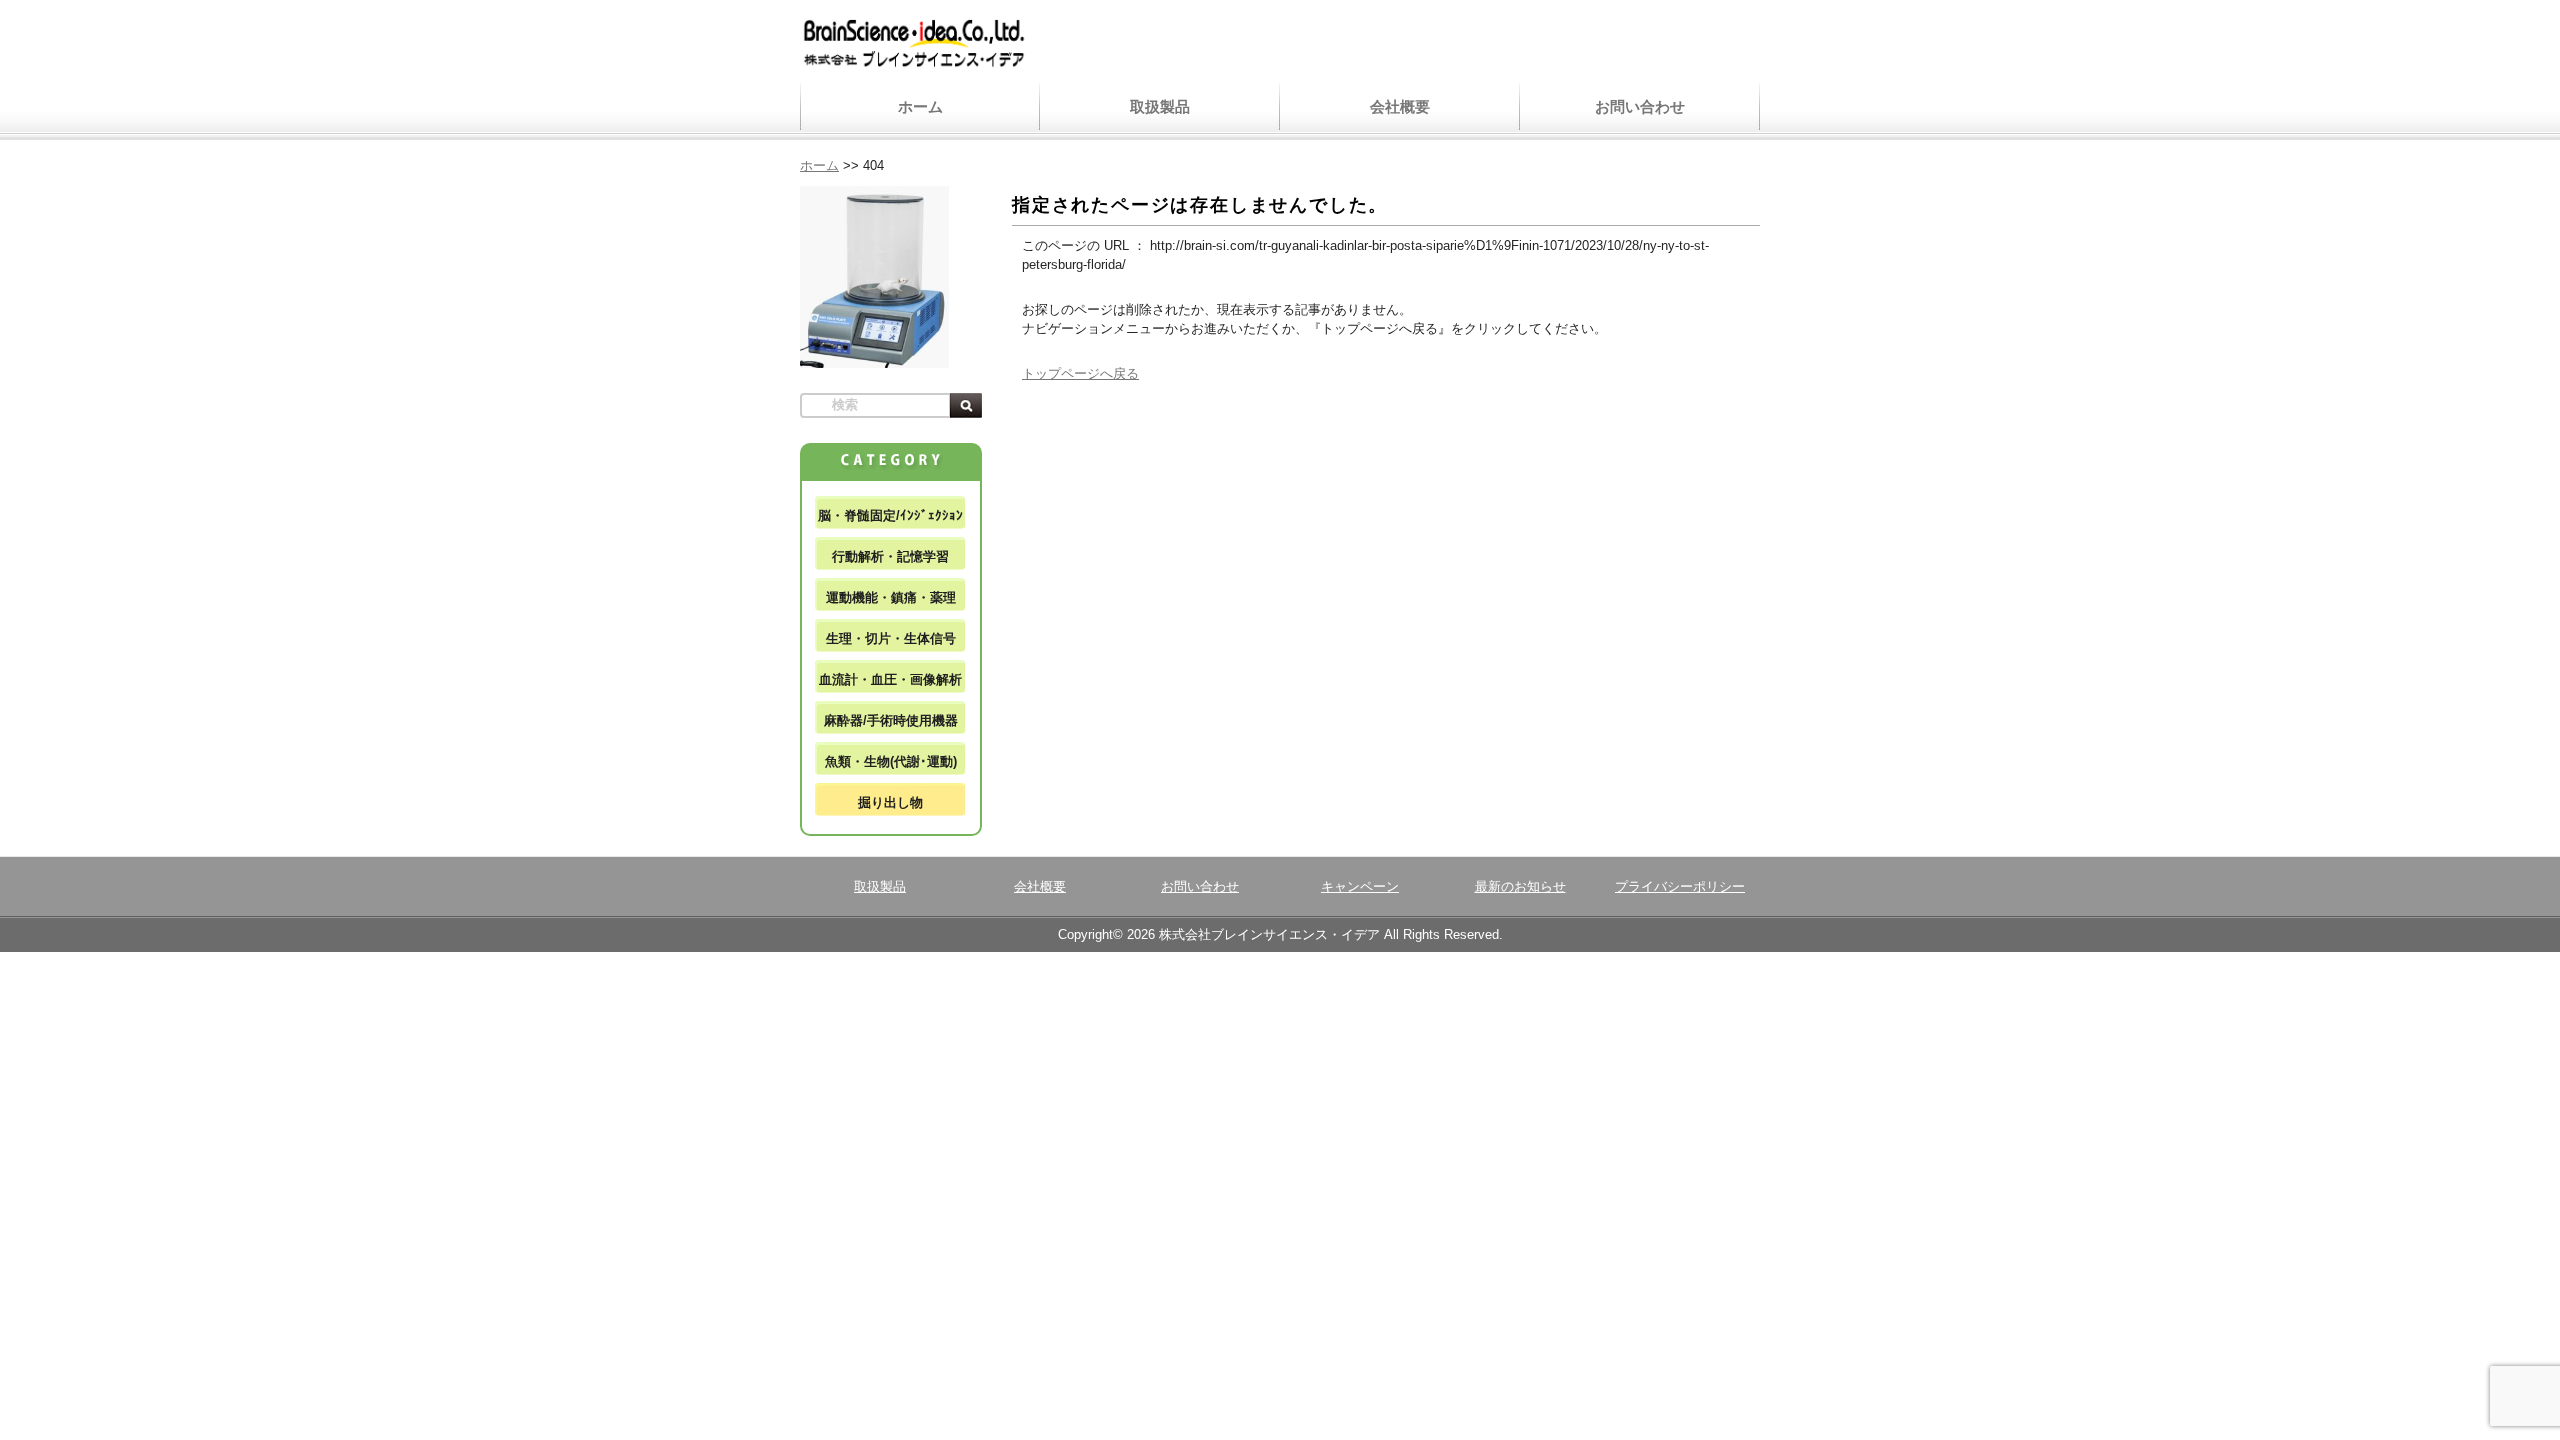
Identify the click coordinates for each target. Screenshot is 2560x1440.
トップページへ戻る (1080, 373)
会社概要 (1400, 106)
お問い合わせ (1640, 106)
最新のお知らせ (1520, 886)
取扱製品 (1160, 106)
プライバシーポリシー (1680, 886)
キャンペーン (1360, 886)
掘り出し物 (890, 802)
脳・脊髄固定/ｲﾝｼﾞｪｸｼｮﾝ (890, 515)
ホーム (920, 106)
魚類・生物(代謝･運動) (891, 761)
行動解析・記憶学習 (890, 556)
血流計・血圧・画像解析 (890, 679)
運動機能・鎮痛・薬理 (891, 597)
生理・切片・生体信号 (891, 638)
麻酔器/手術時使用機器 (891, 720)
